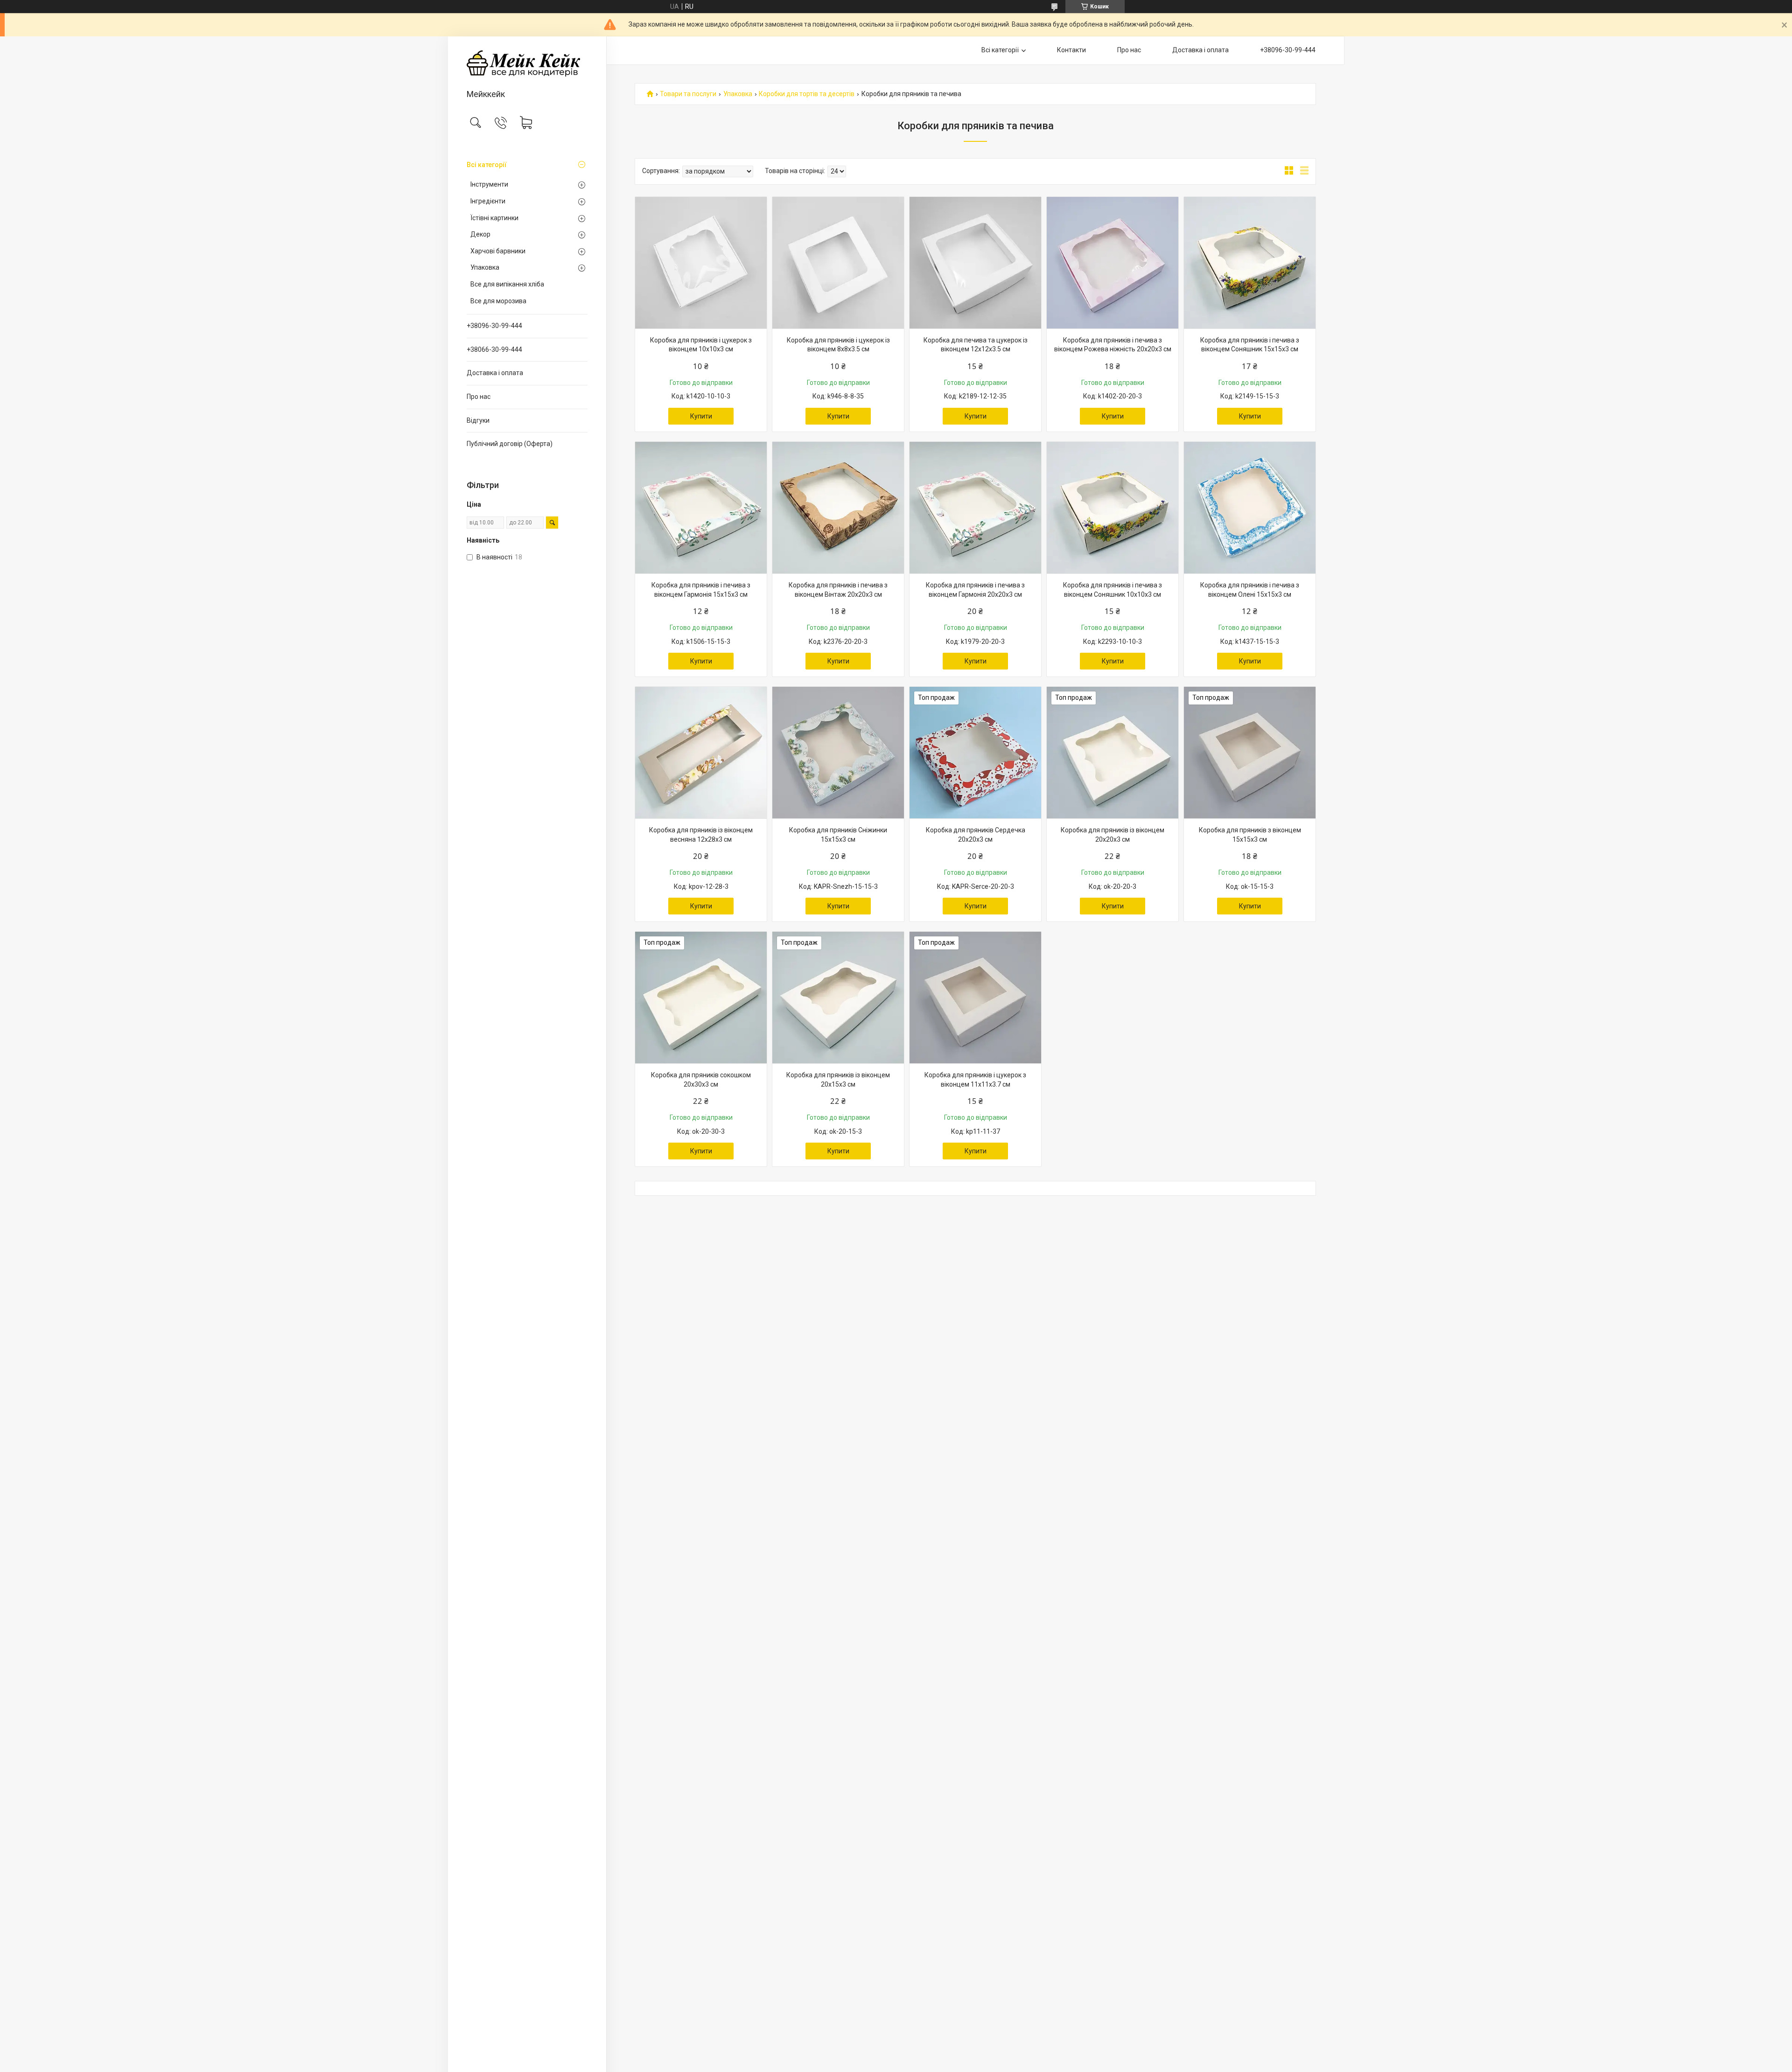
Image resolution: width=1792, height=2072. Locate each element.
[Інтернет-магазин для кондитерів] (527, 63)
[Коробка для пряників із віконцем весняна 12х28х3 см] (701, 753)
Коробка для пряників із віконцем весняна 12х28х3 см (701, 835)
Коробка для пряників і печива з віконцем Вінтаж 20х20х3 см (838, 590)
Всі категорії (487, 165)
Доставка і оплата (495, 373)
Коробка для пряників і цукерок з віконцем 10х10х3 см (701, 345)
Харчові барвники (498, 251)
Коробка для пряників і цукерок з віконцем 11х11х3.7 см (975, 1080)
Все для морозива (498, 301)
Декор (480, 234)
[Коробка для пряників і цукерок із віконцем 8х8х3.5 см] (838, 263)
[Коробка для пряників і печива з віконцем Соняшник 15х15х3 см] (1250, 263)
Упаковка (485, 267)
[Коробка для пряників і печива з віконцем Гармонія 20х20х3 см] (975, 508)
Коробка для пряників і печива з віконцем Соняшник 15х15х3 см (1250, 345)
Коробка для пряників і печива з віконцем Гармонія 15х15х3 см (701, 590)
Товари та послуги (688, 94)
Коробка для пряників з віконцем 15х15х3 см (1250, 835)
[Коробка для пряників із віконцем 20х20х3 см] (1113, 753)
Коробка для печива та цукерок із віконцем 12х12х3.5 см (976, 345)
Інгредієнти (488, 201)
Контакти (1071, 50)
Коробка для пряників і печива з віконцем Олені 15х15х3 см (1250, 590)
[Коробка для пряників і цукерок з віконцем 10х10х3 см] (701, 263)
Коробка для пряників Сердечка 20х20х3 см (976, 835)
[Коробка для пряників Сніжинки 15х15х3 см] (838, 753)
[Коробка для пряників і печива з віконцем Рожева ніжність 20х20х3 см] (1113, 263)
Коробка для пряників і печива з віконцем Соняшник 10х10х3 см (1113, 590)
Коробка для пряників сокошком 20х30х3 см (701, 1080)
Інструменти (489, 184)
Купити (701, 416)
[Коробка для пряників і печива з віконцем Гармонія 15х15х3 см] (701, 508)
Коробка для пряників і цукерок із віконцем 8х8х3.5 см (838, 345)
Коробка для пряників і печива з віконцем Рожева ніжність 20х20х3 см (1113, 345)
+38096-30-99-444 (494, 326)
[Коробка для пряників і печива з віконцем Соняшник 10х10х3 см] (1113, 508)
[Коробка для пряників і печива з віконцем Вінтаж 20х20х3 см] (838, 508)
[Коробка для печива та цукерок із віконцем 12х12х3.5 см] (975, 263)
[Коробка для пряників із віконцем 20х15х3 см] (838, 998)
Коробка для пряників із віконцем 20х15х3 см (838, 1080)
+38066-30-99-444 (494, 349)
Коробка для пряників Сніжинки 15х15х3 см (838, 835)
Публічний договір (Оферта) (510, 444)
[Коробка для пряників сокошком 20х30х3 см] (701, 998)
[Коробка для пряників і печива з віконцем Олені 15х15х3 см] (1250, 508)
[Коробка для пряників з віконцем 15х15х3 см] (1250, 753)
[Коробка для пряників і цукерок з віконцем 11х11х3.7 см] (975, 998)
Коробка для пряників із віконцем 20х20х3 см (1113, 835)
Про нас (479, 397)
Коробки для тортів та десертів (807, 94)
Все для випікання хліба (507, 284)
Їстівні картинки (494, 218)
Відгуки (478, 420)
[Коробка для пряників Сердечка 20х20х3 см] (975, 753)
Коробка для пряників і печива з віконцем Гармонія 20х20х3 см (975, 590)
